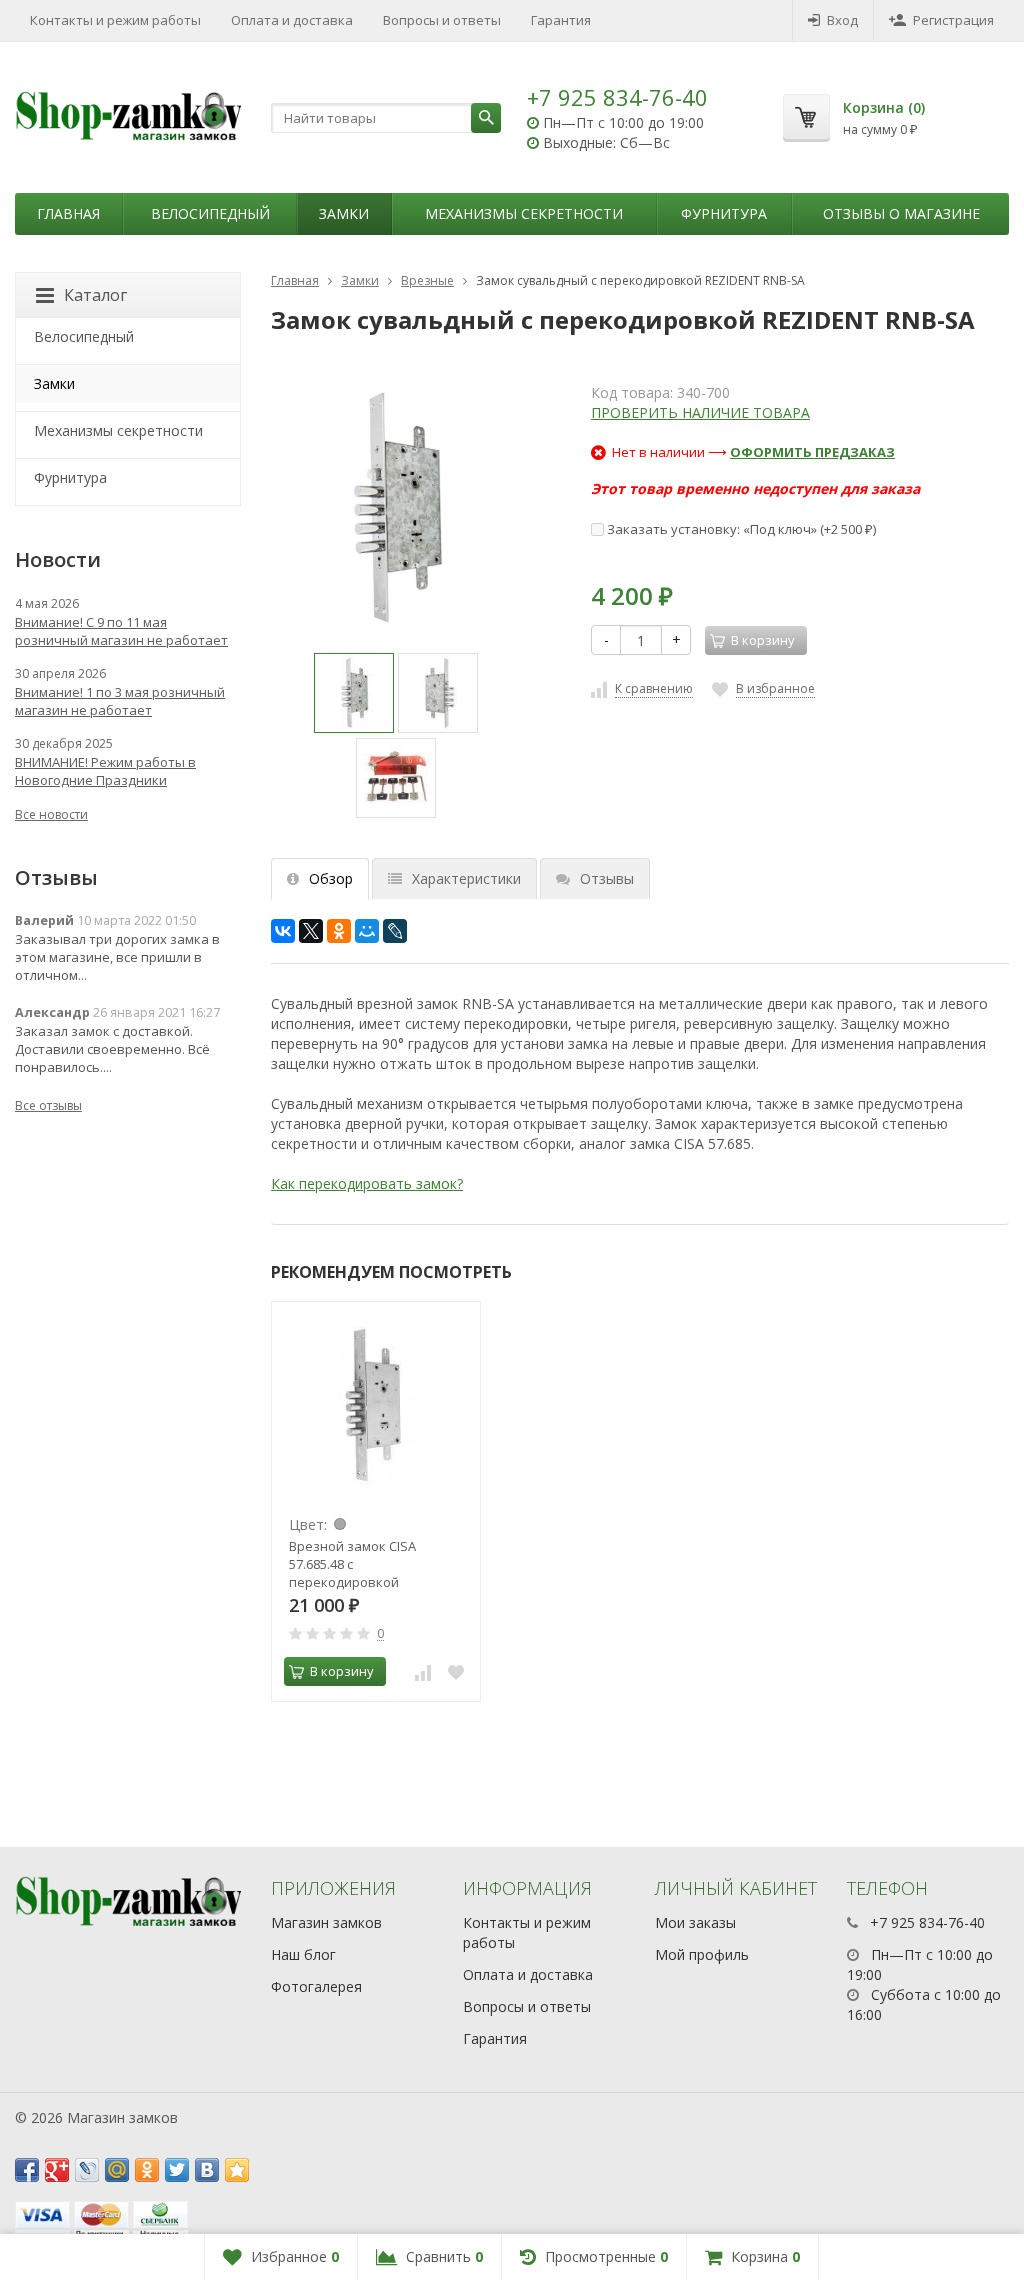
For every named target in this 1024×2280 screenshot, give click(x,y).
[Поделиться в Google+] (57, 2170)
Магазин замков (326, 1922)
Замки (344, 213)
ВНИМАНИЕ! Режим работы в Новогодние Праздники (105, 771)
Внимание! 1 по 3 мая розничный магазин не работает (120, 701)
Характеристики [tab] (466, 878)
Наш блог (303, 1954)
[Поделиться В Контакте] (207, 2170)
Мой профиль (702, 1954)
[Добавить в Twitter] (177, 2170)
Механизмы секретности (524, 213)
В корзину (342, 1671)
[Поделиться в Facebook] (27, 2170)
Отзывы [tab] (607, 878)
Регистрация (953, 20)
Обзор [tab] (331, 878)
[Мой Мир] (367, 931)
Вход (842, 20)
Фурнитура (724, 213)
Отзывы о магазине (901, 213)
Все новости (51, 814)
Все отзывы (48, 1105)
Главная (68, 213)
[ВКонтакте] (283, 931)
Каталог (95, 295)
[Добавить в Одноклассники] (147, 2170)
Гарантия (561, 20)
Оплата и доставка (292, 20)
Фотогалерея (316, 1986)
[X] (311, 931)
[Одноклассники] (339, 931)
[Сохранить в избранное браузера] (237, 2170)
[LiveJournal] (395, 931)
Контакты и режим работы (115, 20)
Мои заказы (695, 1922)
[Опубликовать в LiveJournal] (87, 2170)
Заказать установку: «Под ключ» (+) (740, 529)
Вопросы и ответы (442, 20)
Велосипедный (210, 213)
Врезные (427, 280)
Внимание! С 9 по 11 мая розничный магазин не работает (121, 631)
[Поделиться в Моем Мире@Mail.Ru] (117, 2170)
